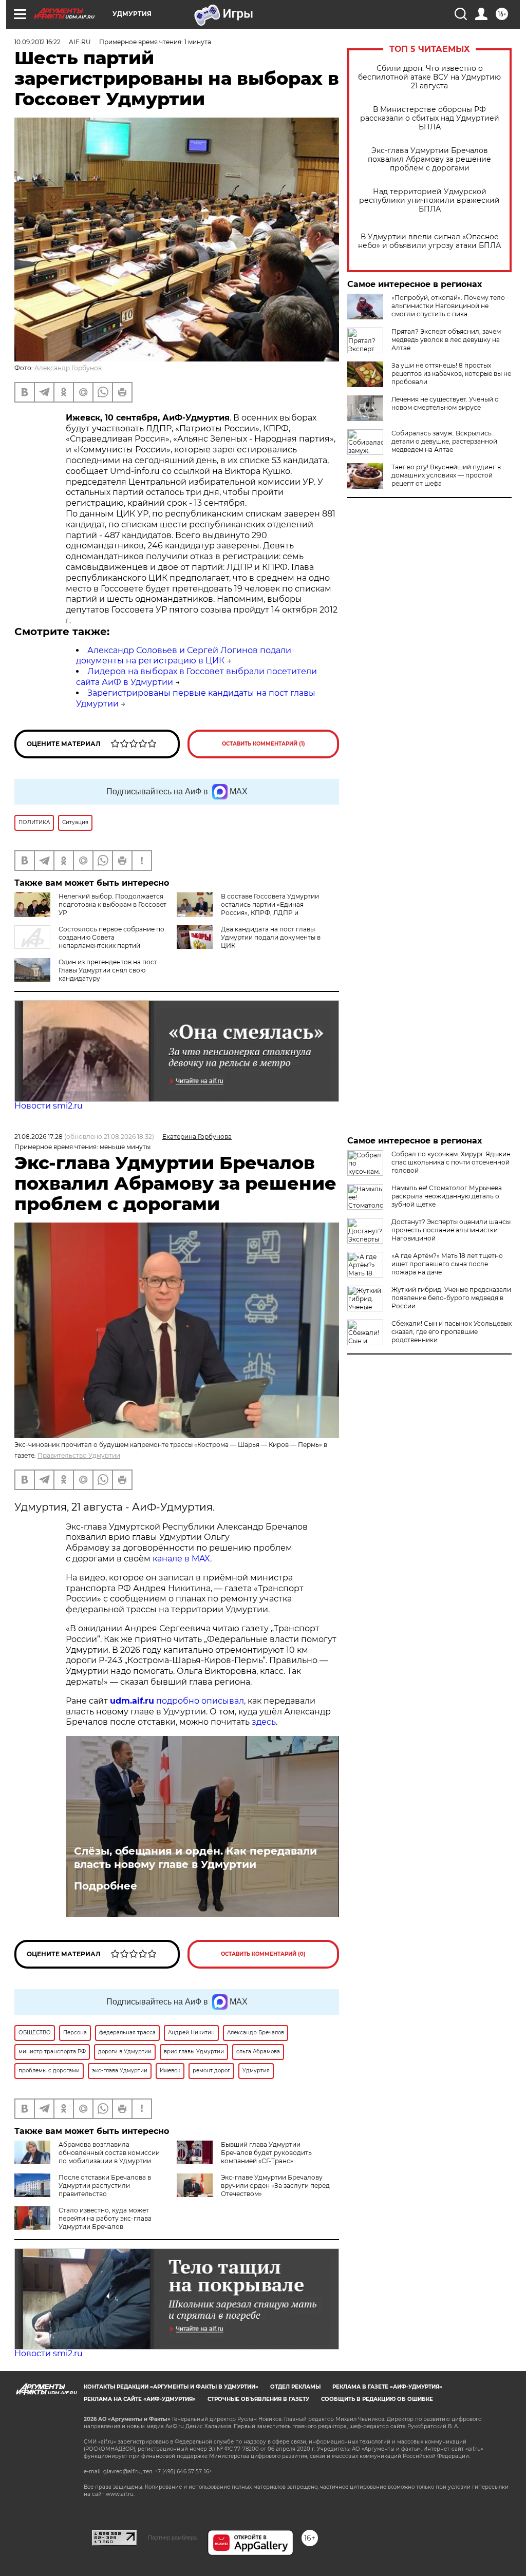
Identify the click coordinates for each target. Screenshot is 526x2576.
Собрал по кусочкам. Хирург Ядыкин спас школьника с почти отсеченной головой (451, 1162)
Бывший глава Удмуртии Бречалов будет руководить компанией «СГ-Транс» (266, 2153)
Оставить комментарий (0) (263, 1954)
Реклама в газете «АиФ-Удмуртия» (387, 2387)
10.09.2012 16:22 (37, 42)
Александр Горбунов (68, 368)
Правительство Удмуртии (79, 1455)
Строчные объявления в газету (258, 2399)
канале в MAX (181, 1559)
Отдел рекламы (295, 2387)
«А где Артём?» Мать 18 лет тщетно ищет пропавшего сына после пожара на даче (447, 1264)
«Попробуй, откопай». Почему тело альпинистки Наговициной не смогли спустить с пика (448, 306)
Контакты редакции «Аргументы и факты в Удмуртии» (171, 2387)
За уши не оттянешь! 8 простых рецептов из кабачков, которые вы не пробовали (451, 374)
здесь (264, 1722)
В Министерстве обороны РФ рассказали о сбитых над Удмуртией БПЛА (430, 118)
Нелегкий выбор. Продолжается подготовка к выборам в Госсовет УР (112, 904)
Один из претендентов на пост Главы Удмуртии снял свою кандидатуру (108, 970)
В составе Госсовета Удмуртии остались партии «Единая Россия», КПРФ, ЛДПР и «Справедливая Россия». (270, 909)
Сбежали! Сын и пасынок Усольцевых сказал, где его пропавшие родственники (452, 1332)
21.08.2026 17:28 (39, 1137)
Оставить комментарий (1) (264, 744)
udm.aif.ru (132, 1701)
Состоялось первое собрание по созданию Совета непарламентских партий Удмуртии (89, 941)
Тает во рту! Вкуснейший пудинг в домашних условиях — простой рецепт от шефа (446, 475)
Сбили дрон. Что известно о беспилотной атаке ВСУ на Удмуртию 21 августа (429, 77)
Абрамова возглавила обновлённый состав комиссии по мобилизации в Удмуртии (109, 2153)
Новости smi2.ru (49, 1106)
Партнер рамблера (172, 2537)
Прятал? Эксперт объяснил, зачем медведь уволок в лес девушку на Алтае (446, 340)
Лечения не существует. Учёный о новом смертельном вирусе (445, 403)
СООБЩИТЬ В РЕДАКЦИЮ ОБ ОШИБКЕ (377, 2399)
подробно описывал (200, 1701)
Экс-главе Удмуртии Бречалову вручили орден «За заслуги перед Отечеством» (275, 2186)
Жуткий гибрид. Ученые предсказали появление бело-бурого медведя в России (451, 1298)
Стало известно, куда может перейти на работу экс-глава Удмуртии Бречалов (105, 2218)
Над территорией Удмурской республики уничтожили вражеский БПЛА (429, 201)
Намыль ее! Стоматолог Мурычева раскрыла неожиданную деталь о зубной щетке (447, 1196)
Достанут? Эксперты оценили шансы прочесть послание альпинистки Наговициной (451, 1230)
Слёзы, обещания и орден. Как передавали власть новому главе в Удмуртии (195, 1858)
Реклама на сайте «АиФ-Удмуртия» (140, 2399)
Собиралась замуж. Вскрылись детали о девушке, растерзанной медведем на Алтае (444, 441)
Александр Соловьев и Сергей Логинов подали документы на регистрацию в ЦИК (184, 656)
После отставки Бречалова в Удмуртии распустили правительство (105, 2186)
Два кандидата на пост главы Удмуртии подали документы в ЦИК (271, 937)
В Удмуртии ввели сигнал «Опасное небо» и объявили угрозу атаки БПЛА (429, 241)
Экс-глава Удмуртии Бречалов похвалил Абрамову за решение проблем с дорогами (429, 159)
